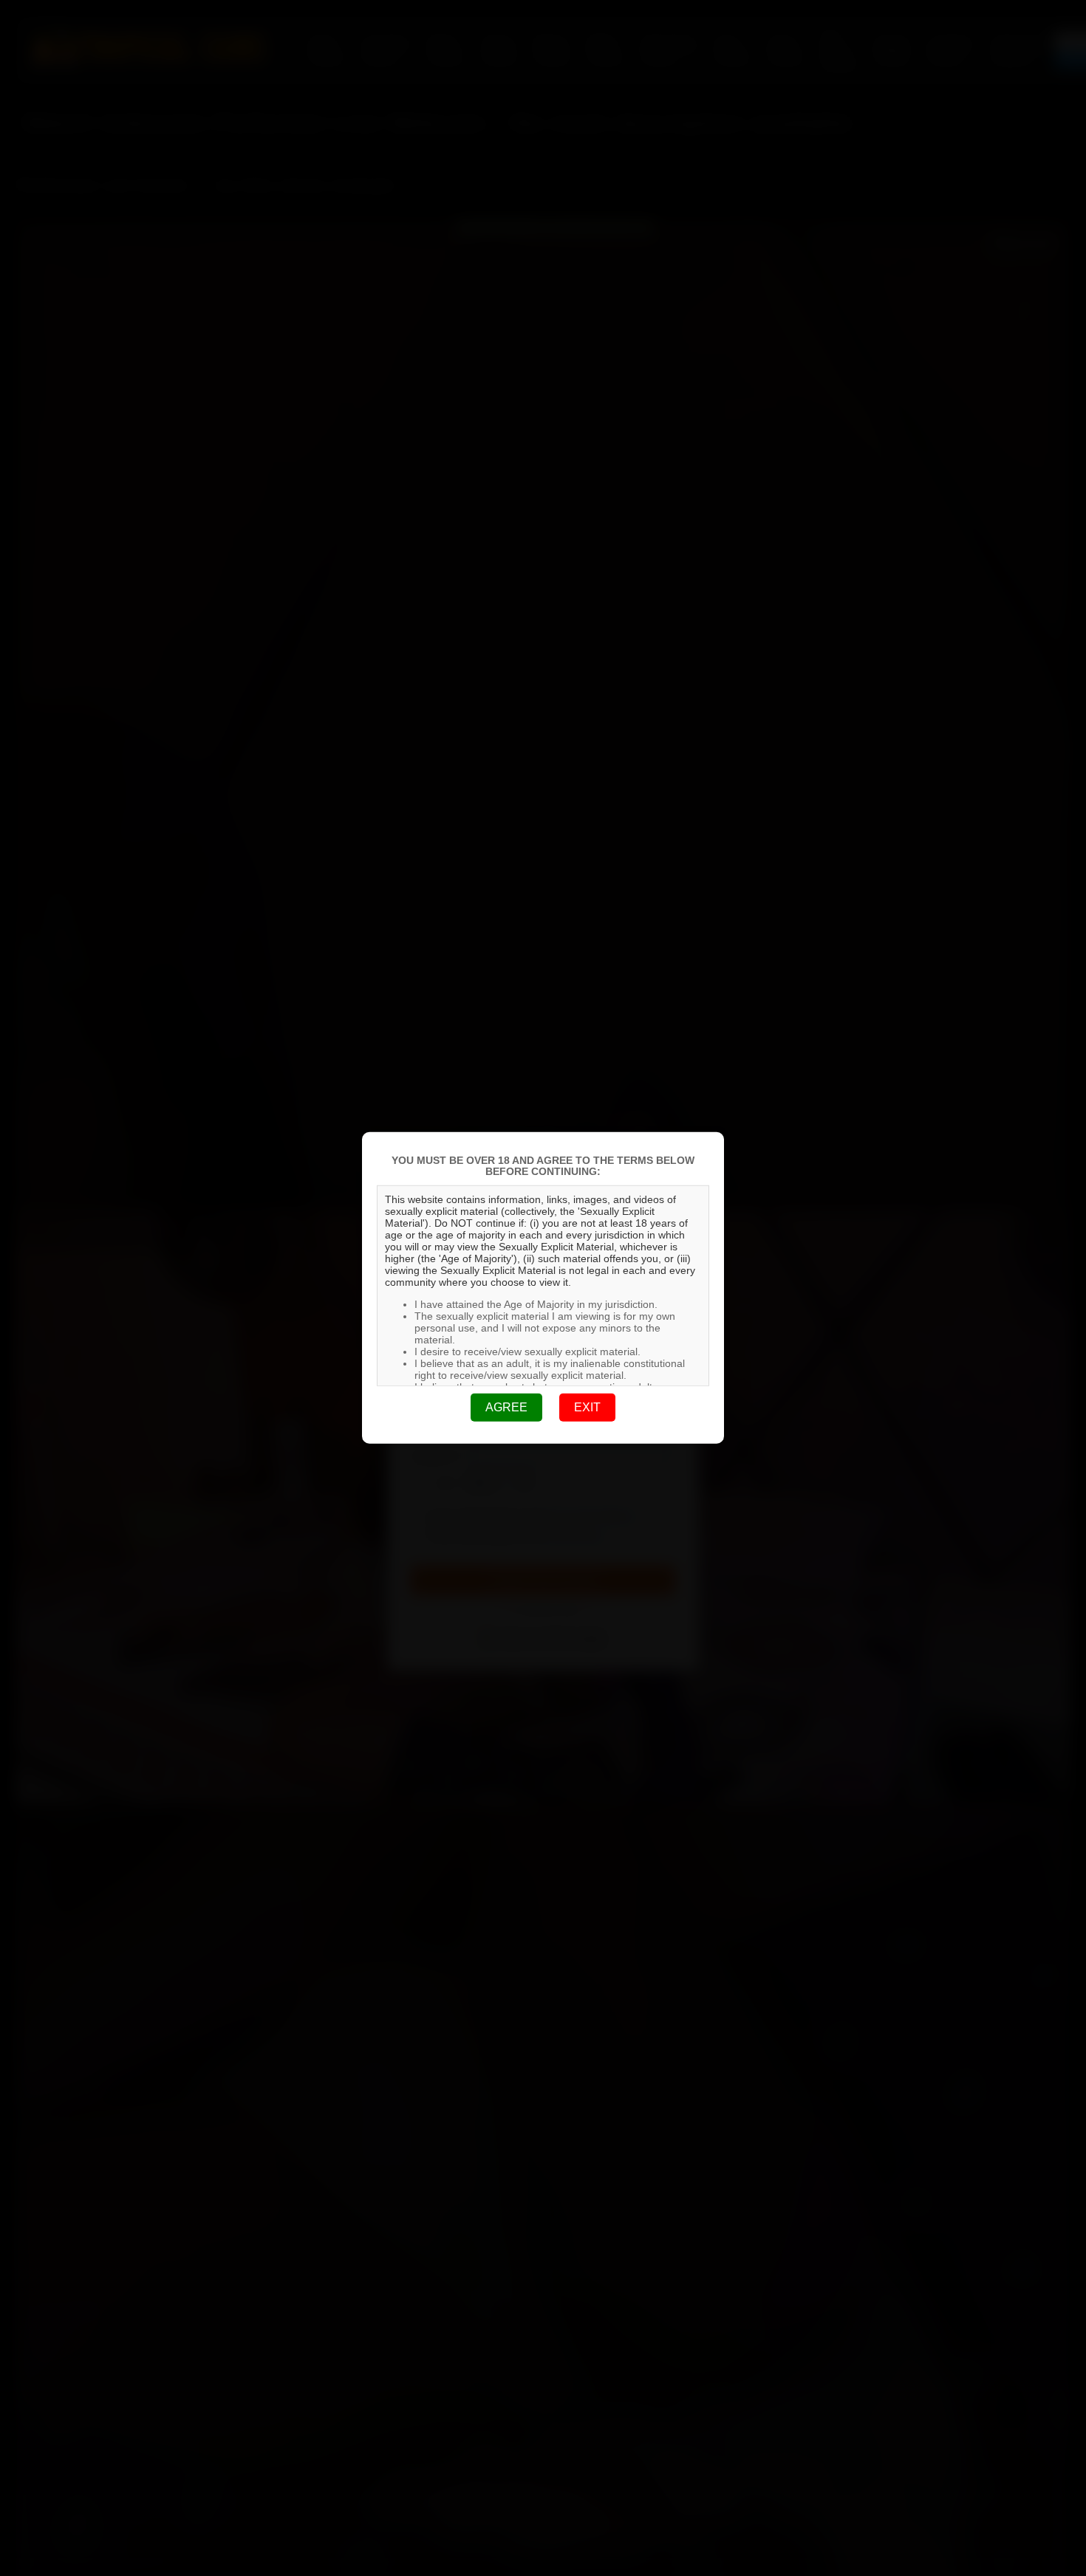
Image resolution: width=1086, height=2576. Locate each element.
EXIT (587, 1407)
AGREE (506, 1407)
